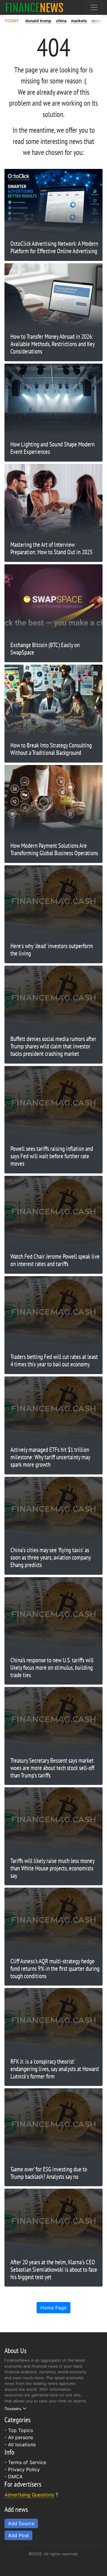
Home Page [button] (53, 2308)
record (98, 21)
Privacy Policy (24, 2469)
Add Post (18, 2535)
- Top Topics (19, 2430)
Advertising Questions (29, 2495)
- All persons (19, 2437)
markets (79, 21)
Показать (13, 2409)
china (61, 21)
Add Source (21, 2523)
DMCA (15, 2477)
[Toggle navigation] (94, 7)
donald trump (38, 21)
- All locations (20, 2444)
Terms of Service (27, 2462)
